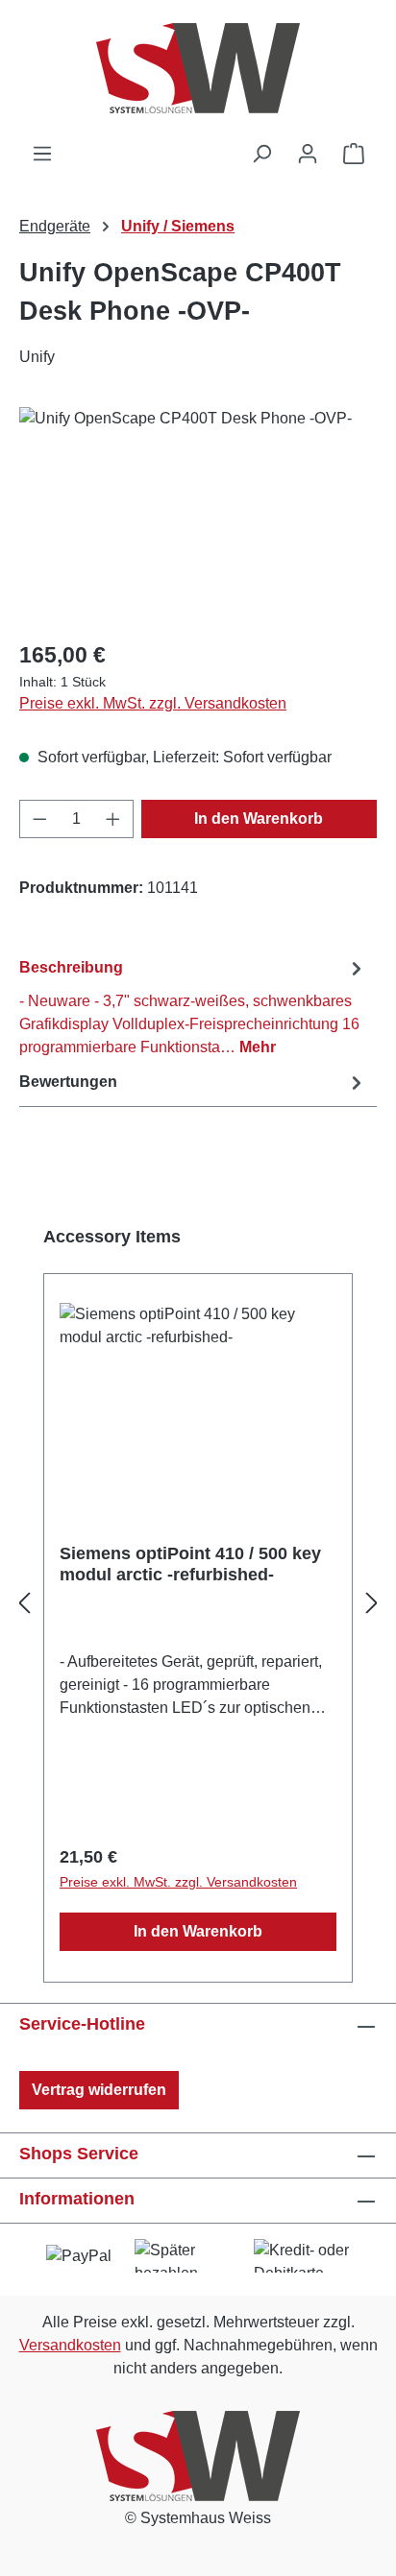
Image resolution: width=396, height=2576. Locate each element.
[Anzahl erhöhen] (113, 819)
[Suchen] (261, 154)
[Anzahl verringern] (39, 819)
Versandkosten (70, 2345)
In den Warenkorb (259, 819)
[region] (198, 515)
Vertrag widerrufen (99, 2090)
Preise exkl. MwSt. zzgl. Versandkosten (153, 703)
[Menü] (42, 154)
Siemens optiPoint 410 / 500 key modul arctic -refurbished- (190, 1564)
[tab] (193, 1007)
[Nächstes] (372, 1604)
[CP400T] (198, 515)
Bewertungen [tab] (68, 1082)
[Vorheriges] (24, 1604)
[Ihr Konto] (308, 154)
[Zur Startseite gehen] (198, 71)
